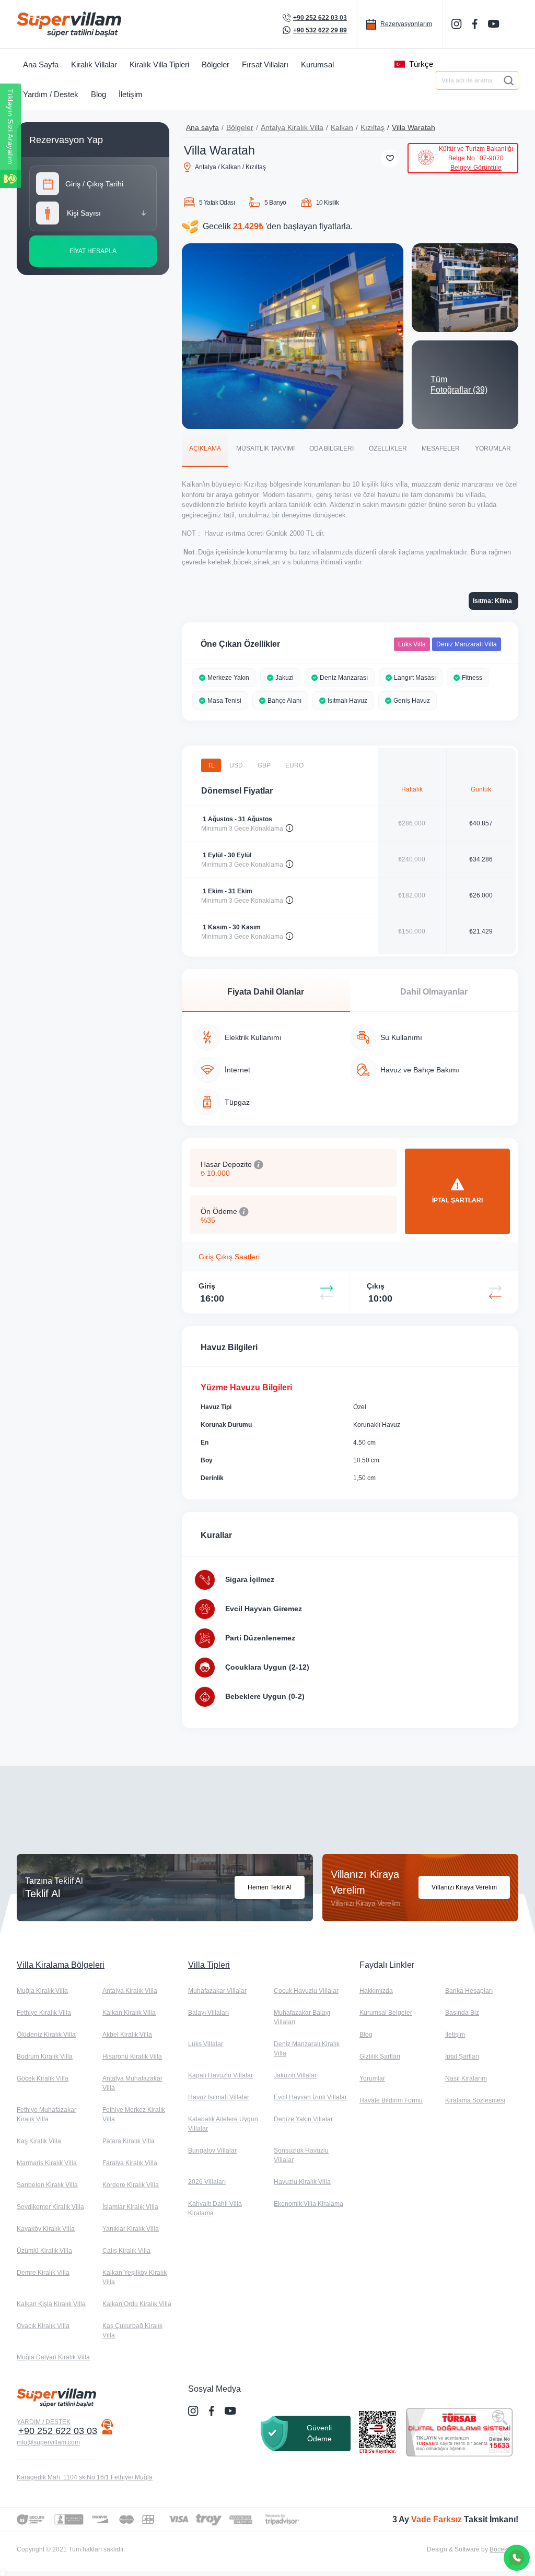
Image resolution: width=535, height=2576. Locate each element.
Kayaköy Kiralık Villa (46, 2229)
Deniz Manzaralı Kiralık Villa (307, 2049)
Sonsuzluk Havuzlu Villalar (301, 2155)
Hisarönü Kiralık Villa (132, 2057)
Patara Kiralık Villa (129, 2141)
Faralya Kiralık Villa (130, 2163)
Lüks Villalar (206, 2044)
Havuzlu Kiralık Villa (302, 2182)
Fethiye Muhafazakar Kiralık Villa (46, 2114)
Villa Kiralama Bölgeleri (61, 1965)
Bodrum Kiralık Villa (45, 2057)
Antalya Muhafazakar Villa (132, 2083)
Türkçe (421, 64)
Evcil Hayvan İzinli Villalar (310, 2097)
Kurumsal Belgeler (386, 2013)
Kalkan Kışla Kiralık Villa (51, 2304)
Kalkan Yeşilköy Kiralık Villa (135, 2277)
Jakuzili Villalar (295, 2075)
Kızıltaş (373, 127)
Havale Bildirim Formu (391, 2100)
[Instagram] (458, 24)
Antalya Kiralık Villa (292, 127)
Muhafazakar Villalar (217, 1991)
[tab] (205, 448)
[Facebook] (476, 24)
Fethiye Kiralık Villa (44, 2013)
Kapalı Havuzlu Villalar (220, 2075)
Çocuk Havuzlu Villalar (306, 1991)
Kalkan (342, 127)
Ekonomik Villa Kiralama (309, 2204)
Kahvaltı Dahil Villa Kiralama (215, 2208)
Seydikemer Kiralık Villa (50, 2207)
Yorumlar (372, 2078)
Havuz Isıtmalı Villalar (219, 2097)
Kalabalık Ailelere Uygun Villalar (223, 2124)
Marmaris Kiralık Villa (47, 2163)
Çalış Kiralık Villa (126, 2251)
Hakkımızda (376, 1991)
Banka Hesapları (469, 1991)
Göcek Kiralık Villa (43, 2078)
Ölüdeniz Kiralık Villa (46, 2035)
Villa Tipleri (209, 1965)
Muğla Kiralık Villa (42, 1991)
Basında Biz (462, 2013)
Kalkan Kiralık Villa (129, 2013)
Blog (366, 2035)
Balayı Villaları (208, 2013)
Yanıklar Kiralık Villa (131, 2229)
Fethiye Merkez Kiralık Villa (134, 2114)
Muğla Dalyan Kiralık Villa (53, 2357)
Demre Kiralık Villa (43, 2273)
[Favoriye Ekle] (390, 158)
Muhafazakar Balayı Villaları (302, 2017)
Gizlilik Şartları (380, 2057)
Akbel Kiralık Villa (127, 2035)
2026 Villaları (207, 2182)
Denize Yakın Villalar (303, 2119)
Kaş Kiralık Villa (39, 2141)
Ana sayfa (202, 127)
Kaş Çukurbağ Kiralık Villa (132, 2331)
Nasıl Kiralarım (466, 2078)
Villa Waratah (414, 127)
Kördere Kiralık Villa (131, 2185)
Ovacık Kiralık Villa (43, 2326)
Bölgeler (240, 127)
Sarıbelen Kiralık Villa (47, 2185)
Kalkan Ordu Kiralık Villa (137, 2304)
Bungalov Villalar (212, 2150)
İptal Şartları (462, 2057)
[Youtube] (495, 23)
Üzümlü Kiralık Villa (44, 2251)
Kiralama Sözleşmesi (475, 2100)
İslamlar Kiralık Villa (130, 2207)
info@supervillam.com (48, 2442)
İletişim (455, 2035)
